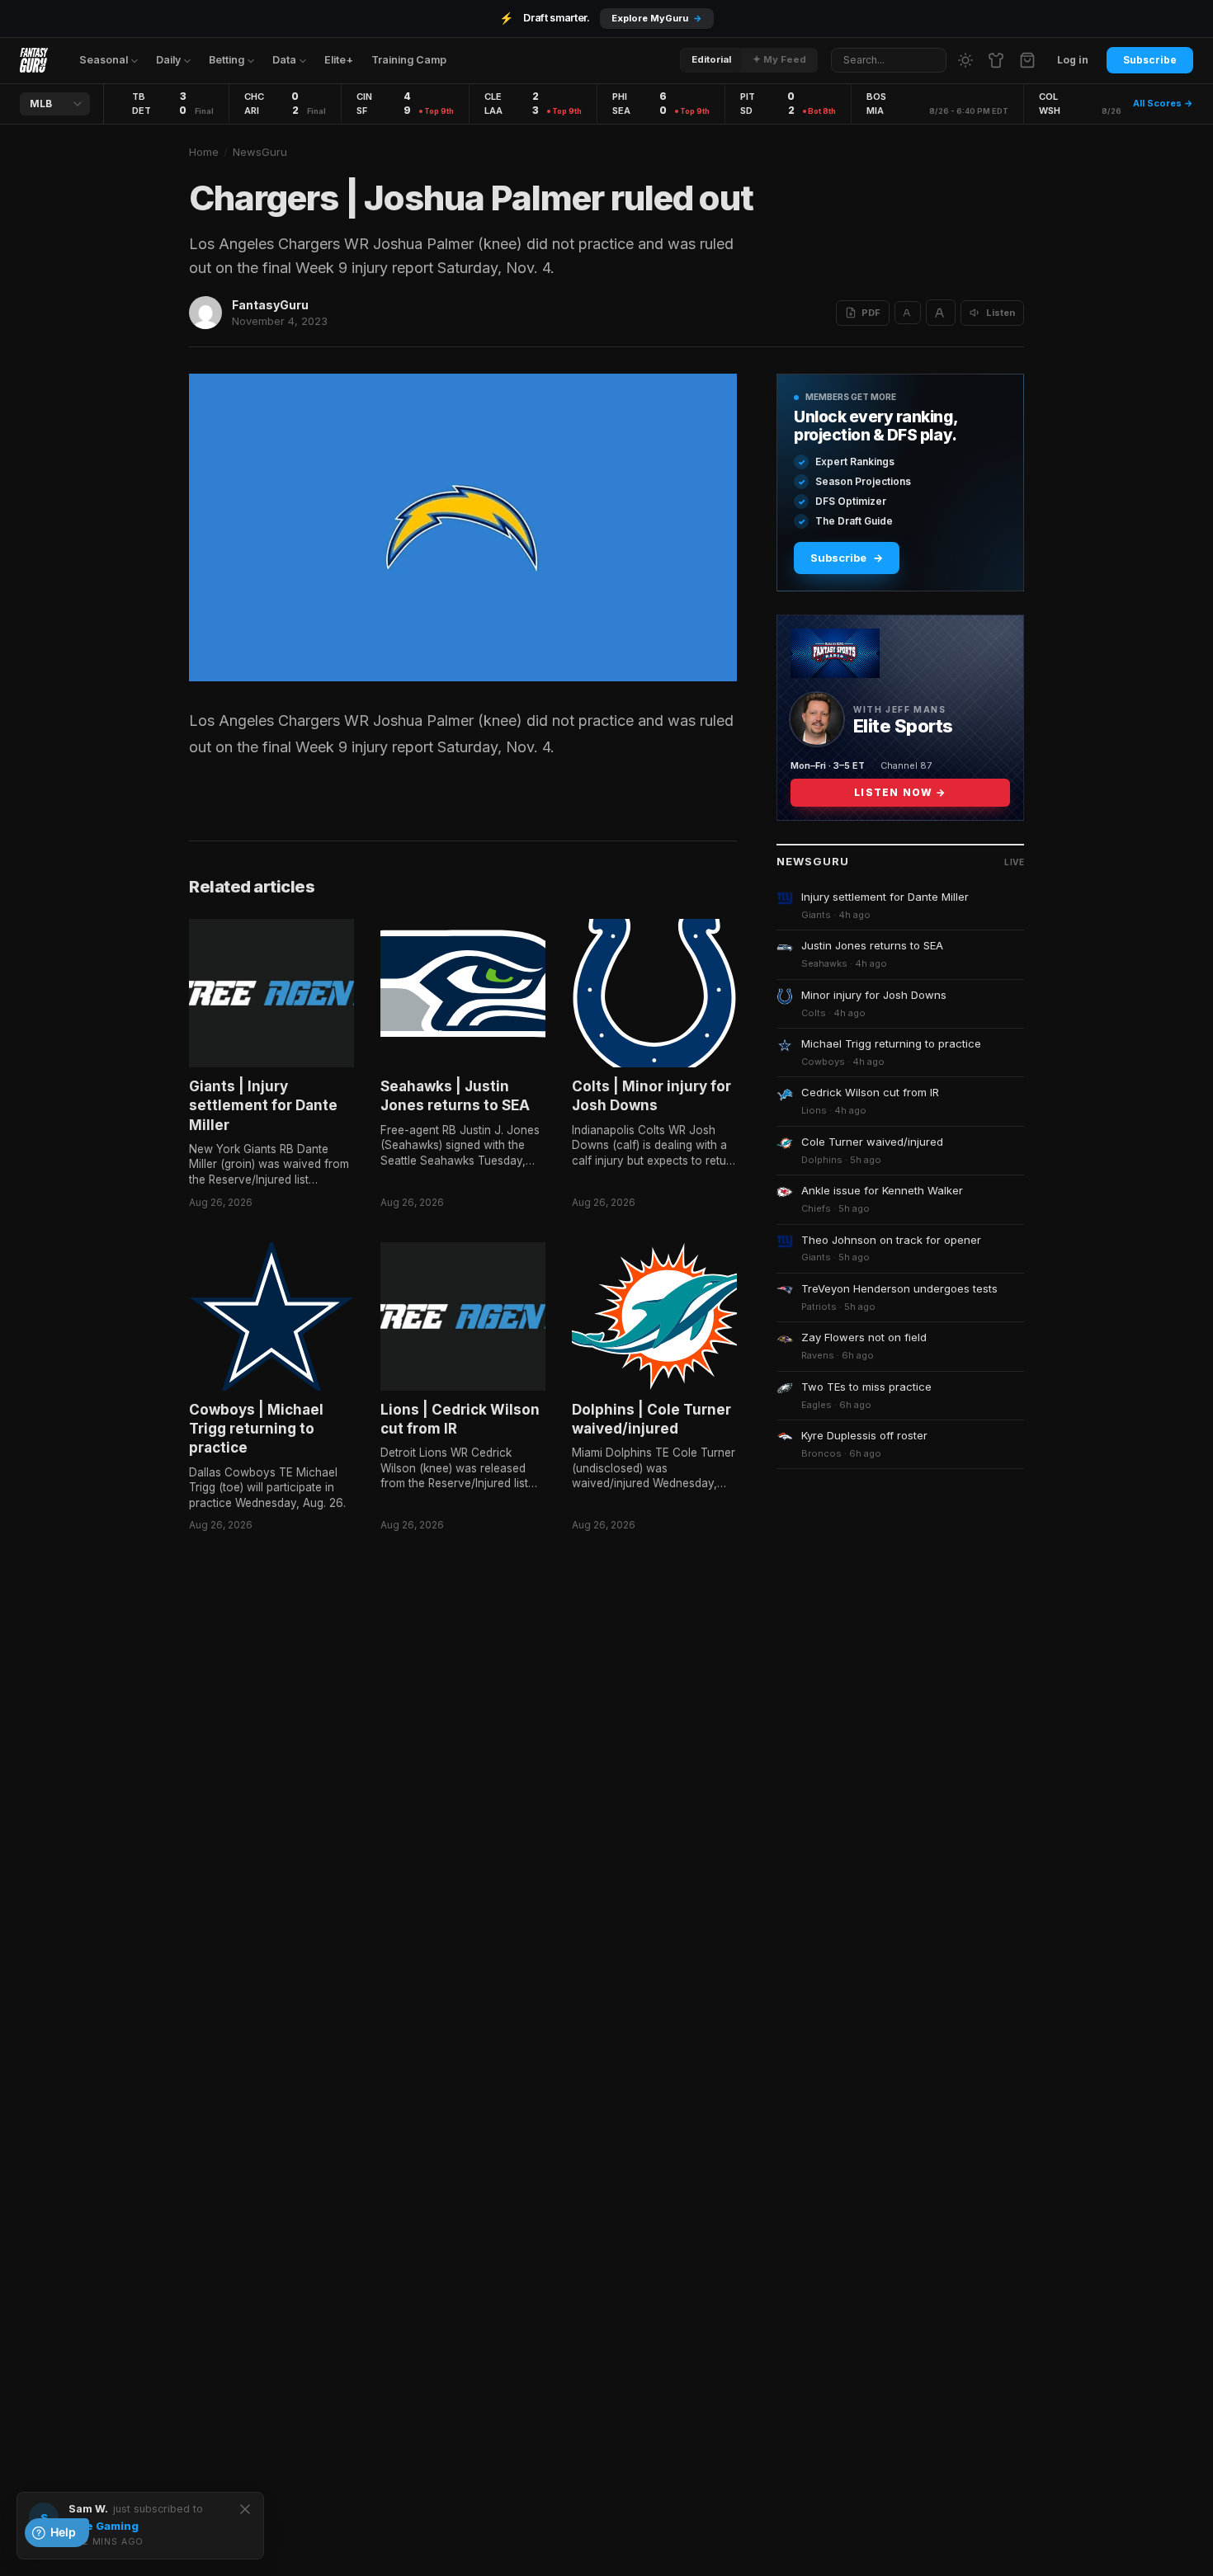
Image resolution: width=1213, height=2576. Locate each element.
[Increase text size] (941, 313)
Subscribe (1150, 60)
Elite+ (339, 60)
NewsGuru (260, 152)
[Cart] (1027, 60)
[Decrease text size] (908, 313)
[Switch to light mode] (965, 60)
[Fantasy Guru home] (34, 60)
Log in (1073, 60)
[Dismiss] (245, 2509)
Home (204, 152)
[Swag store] (996, 60)
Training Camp (409, 60)
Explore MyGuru (657, 18)
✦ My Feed (779, 59)
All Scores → (1163, 103)
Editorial (711, 59)
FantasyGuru (270, 305)
